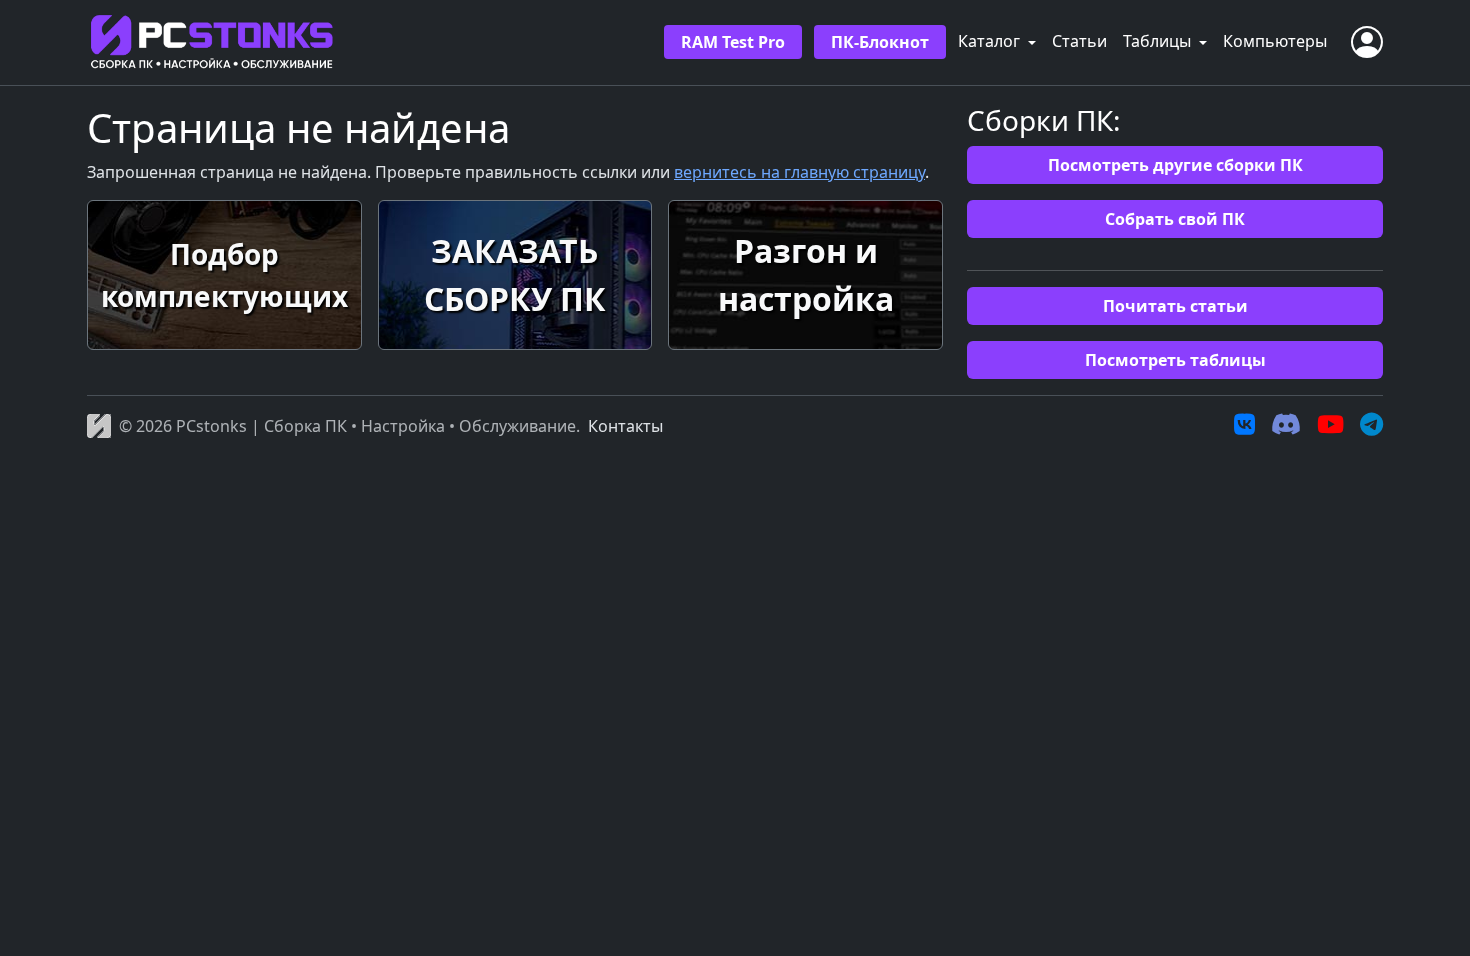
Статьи (1079, 41)
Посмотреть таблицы (1175, 360)
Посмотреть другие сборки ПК (1175, 165)
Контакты (625, 426)
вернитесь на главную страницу (799, 172)
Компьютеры (1275, 41)
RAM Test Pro (733, 42)
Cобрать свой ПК (1175, 219)
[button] (224, 275)
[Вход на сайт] (1367, 42)
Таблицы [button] (1159, 41)
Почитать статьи (1175, 306)
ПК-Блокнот (880, 42)
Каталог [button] (991, 41)
